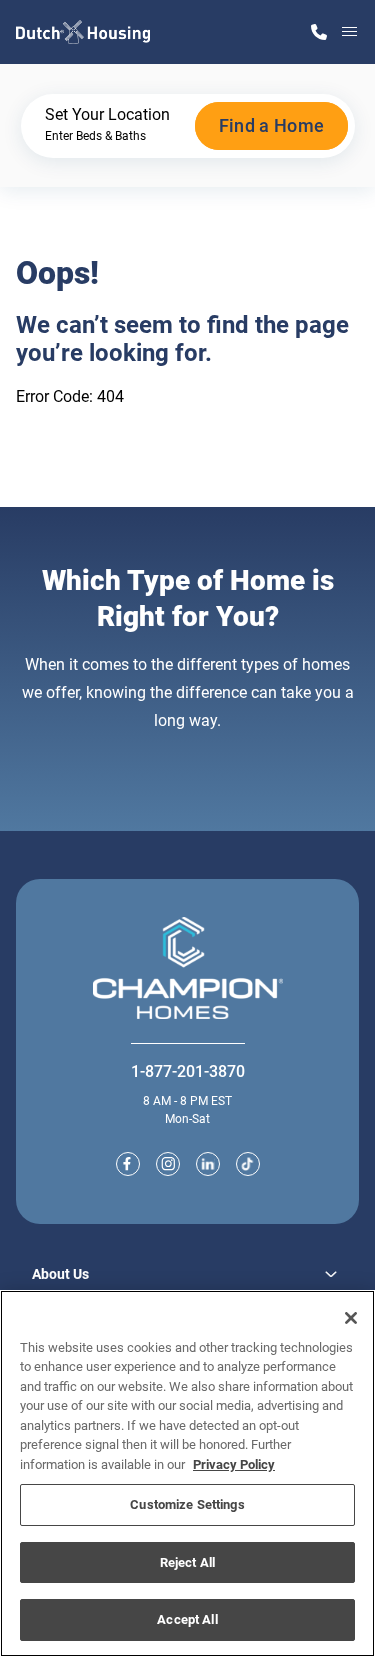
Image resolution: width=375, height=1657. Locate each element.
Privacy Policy (234, 1464)
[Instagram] (168, 1164)
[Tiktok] (248, 1164)
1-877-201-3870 (188, 1071)
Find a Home (272, 125)
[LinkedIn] (208, 1164)
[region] (187, 1473)
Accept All (187, 1619)
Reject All (187, 1562)
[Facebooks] (128, 1164)
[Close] (351, 1318)
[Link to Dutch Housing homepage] (83, 32)
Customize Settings (187, 1504)
